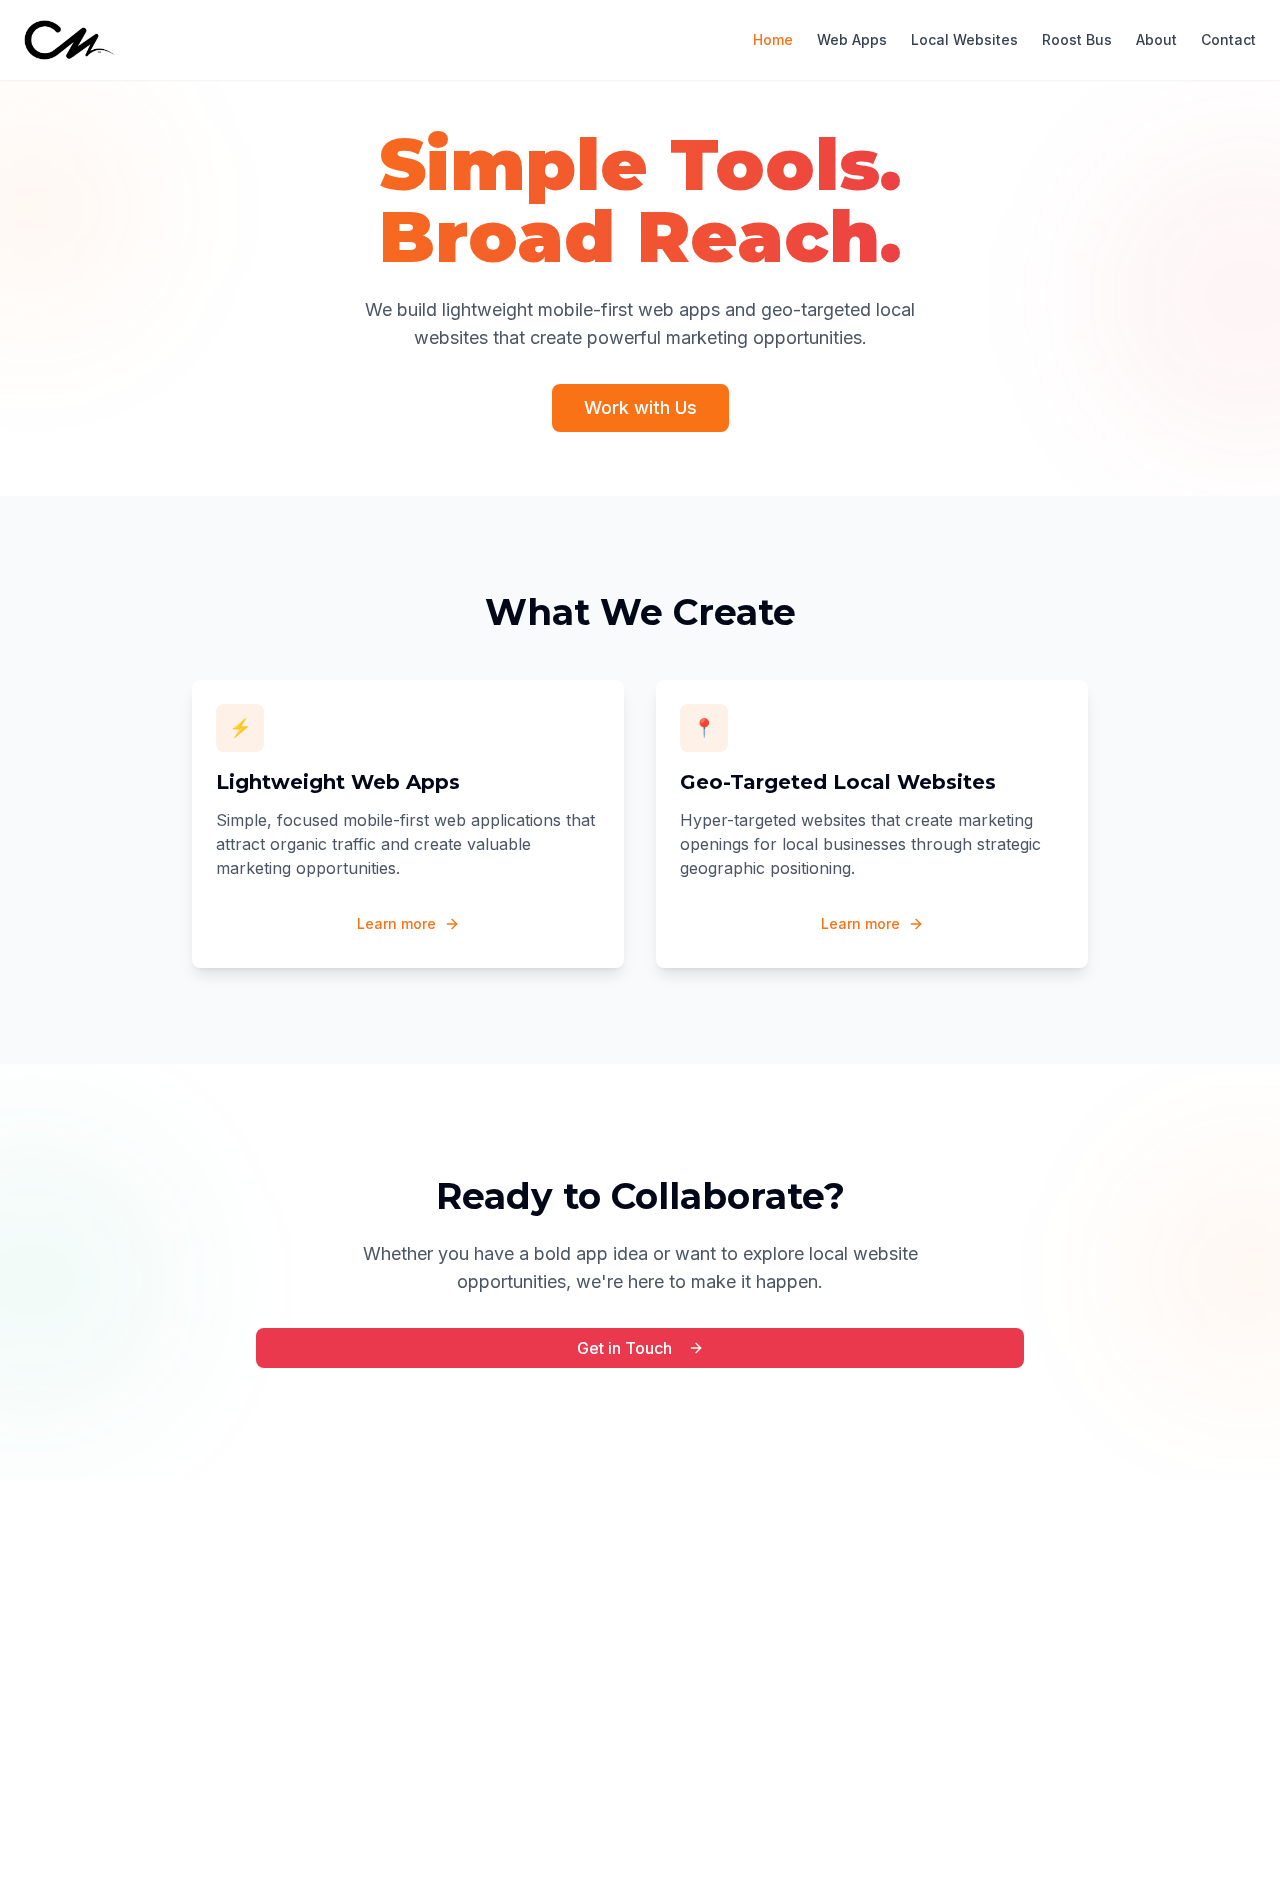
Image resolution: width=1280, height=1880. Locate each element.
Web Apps (852, 39)
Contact (1228, 39)
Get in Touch (624, 1348)
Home (773, 39)
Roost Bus (1077, 39)
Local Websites (964, 39)
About (1156, 39)
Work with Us (640, 407)
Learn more (396, 923)
